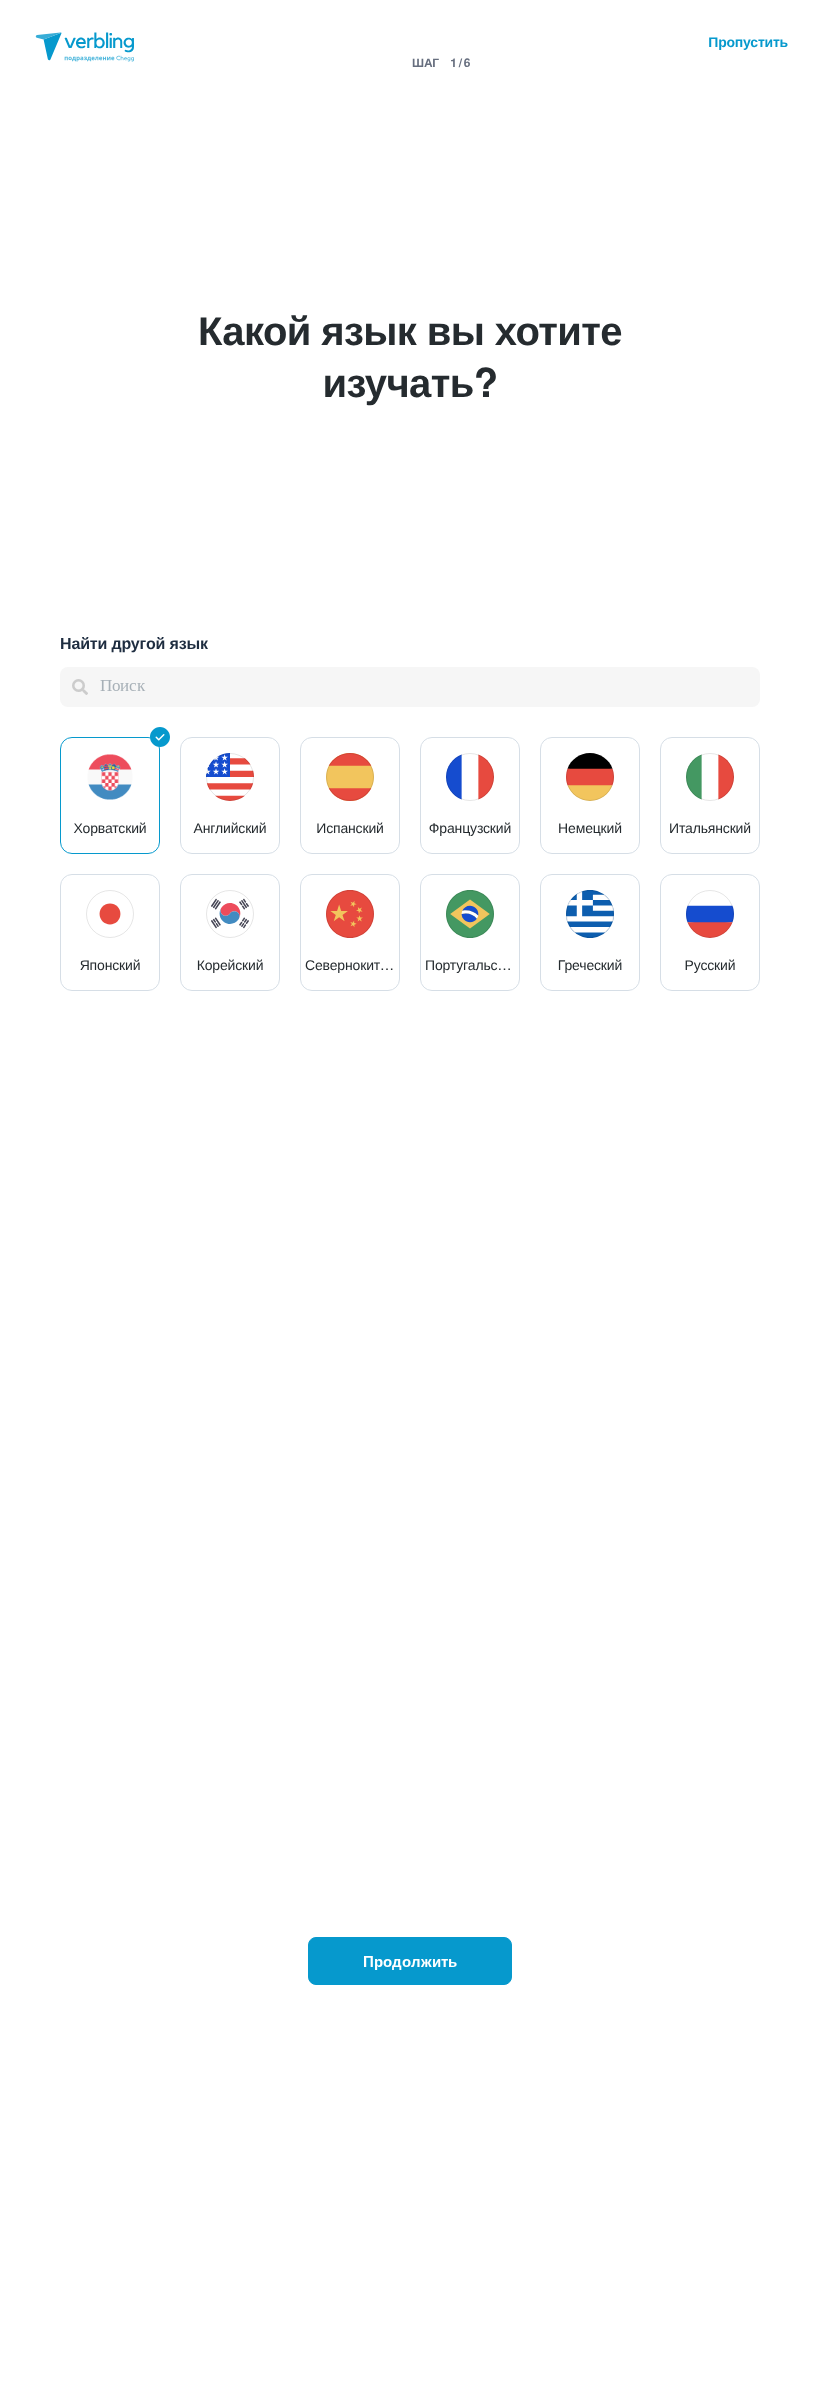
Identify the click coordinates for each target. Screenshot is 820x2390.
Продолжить (410, 1961)
